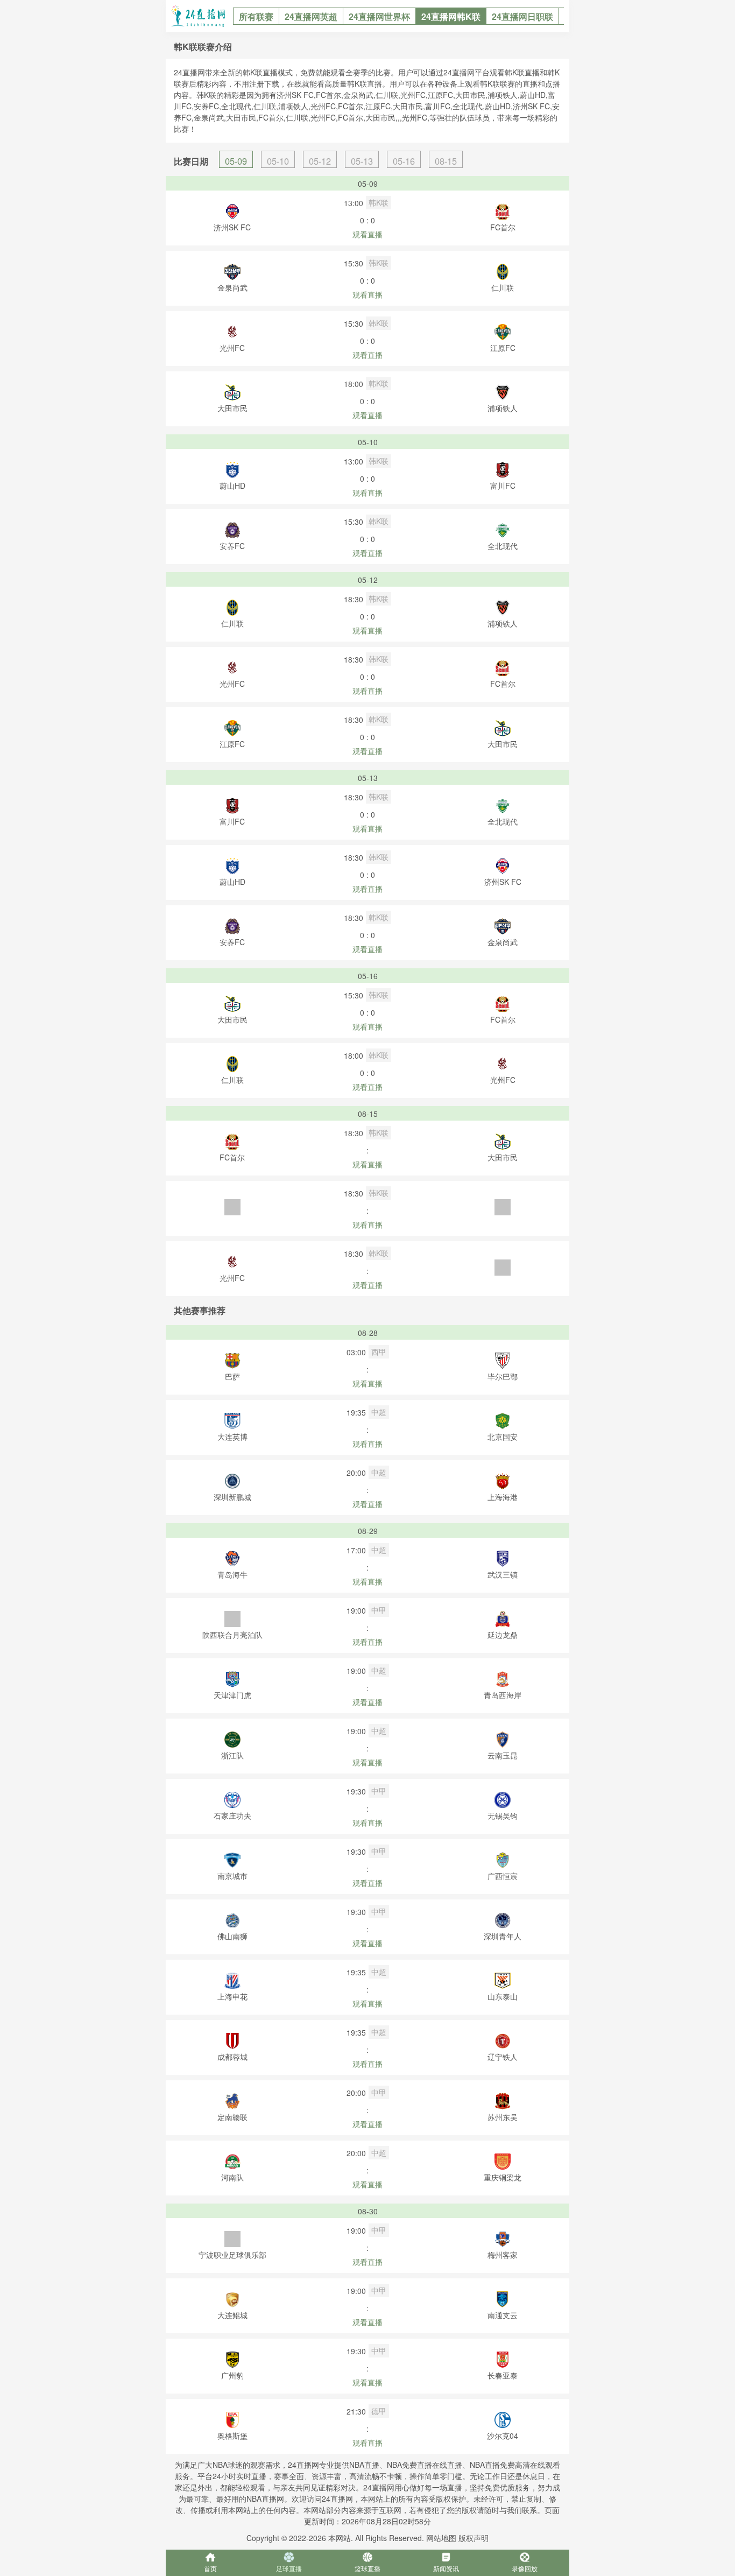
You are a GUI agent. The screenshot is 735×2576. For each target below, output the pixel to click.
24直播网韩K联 (451, 16)
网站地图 (441, 2538)
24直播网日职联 (522, 16)
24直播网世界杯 (379, 16)
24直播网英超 (311, 16)
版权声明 (473, 2538)
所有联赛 (256, 16)
